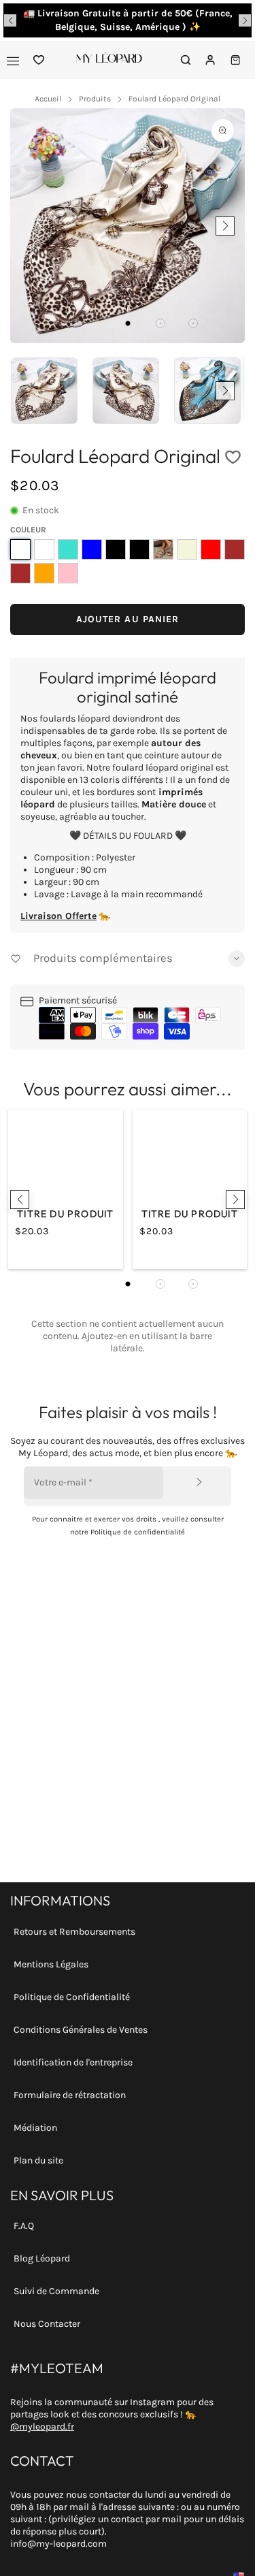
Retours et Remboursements (74, 1932)
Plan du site (38, 2160)
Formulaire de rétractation (70, 2095)
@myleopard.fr (42, 2427)
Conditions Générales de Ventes (81, 2030)
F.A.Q (24, 2226)
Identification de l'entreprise (73, 2062)
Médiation (35, 2128)
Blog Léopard (42, 2258)
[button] (10, 20)
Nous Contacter (47, 2324)
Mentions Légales (51, 1964)
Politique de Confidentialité (72, 1997)
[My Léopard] (109, 60)
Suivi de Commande (56, 2291)
